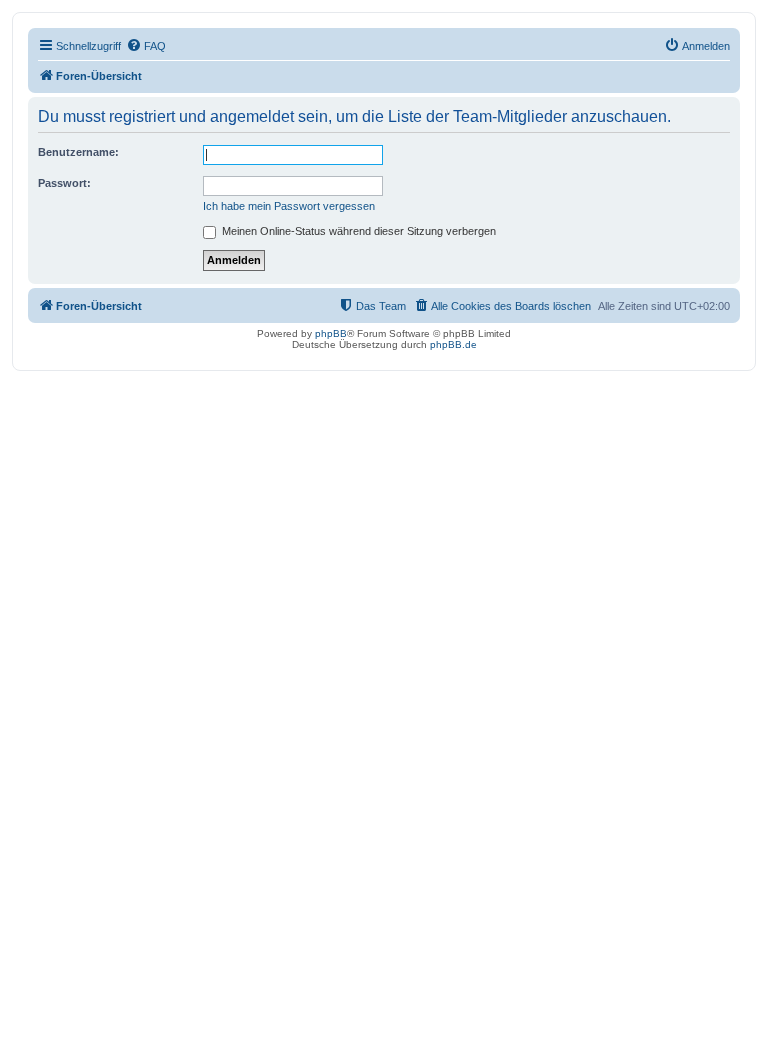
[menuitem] (146, 46)
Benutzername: (78, 152)
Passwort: (64, 183)
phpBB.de (453, 344)
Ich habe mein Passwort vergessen (289, 206)
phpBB (331, 333)
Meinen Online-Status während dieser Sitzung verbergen (357, 231)
